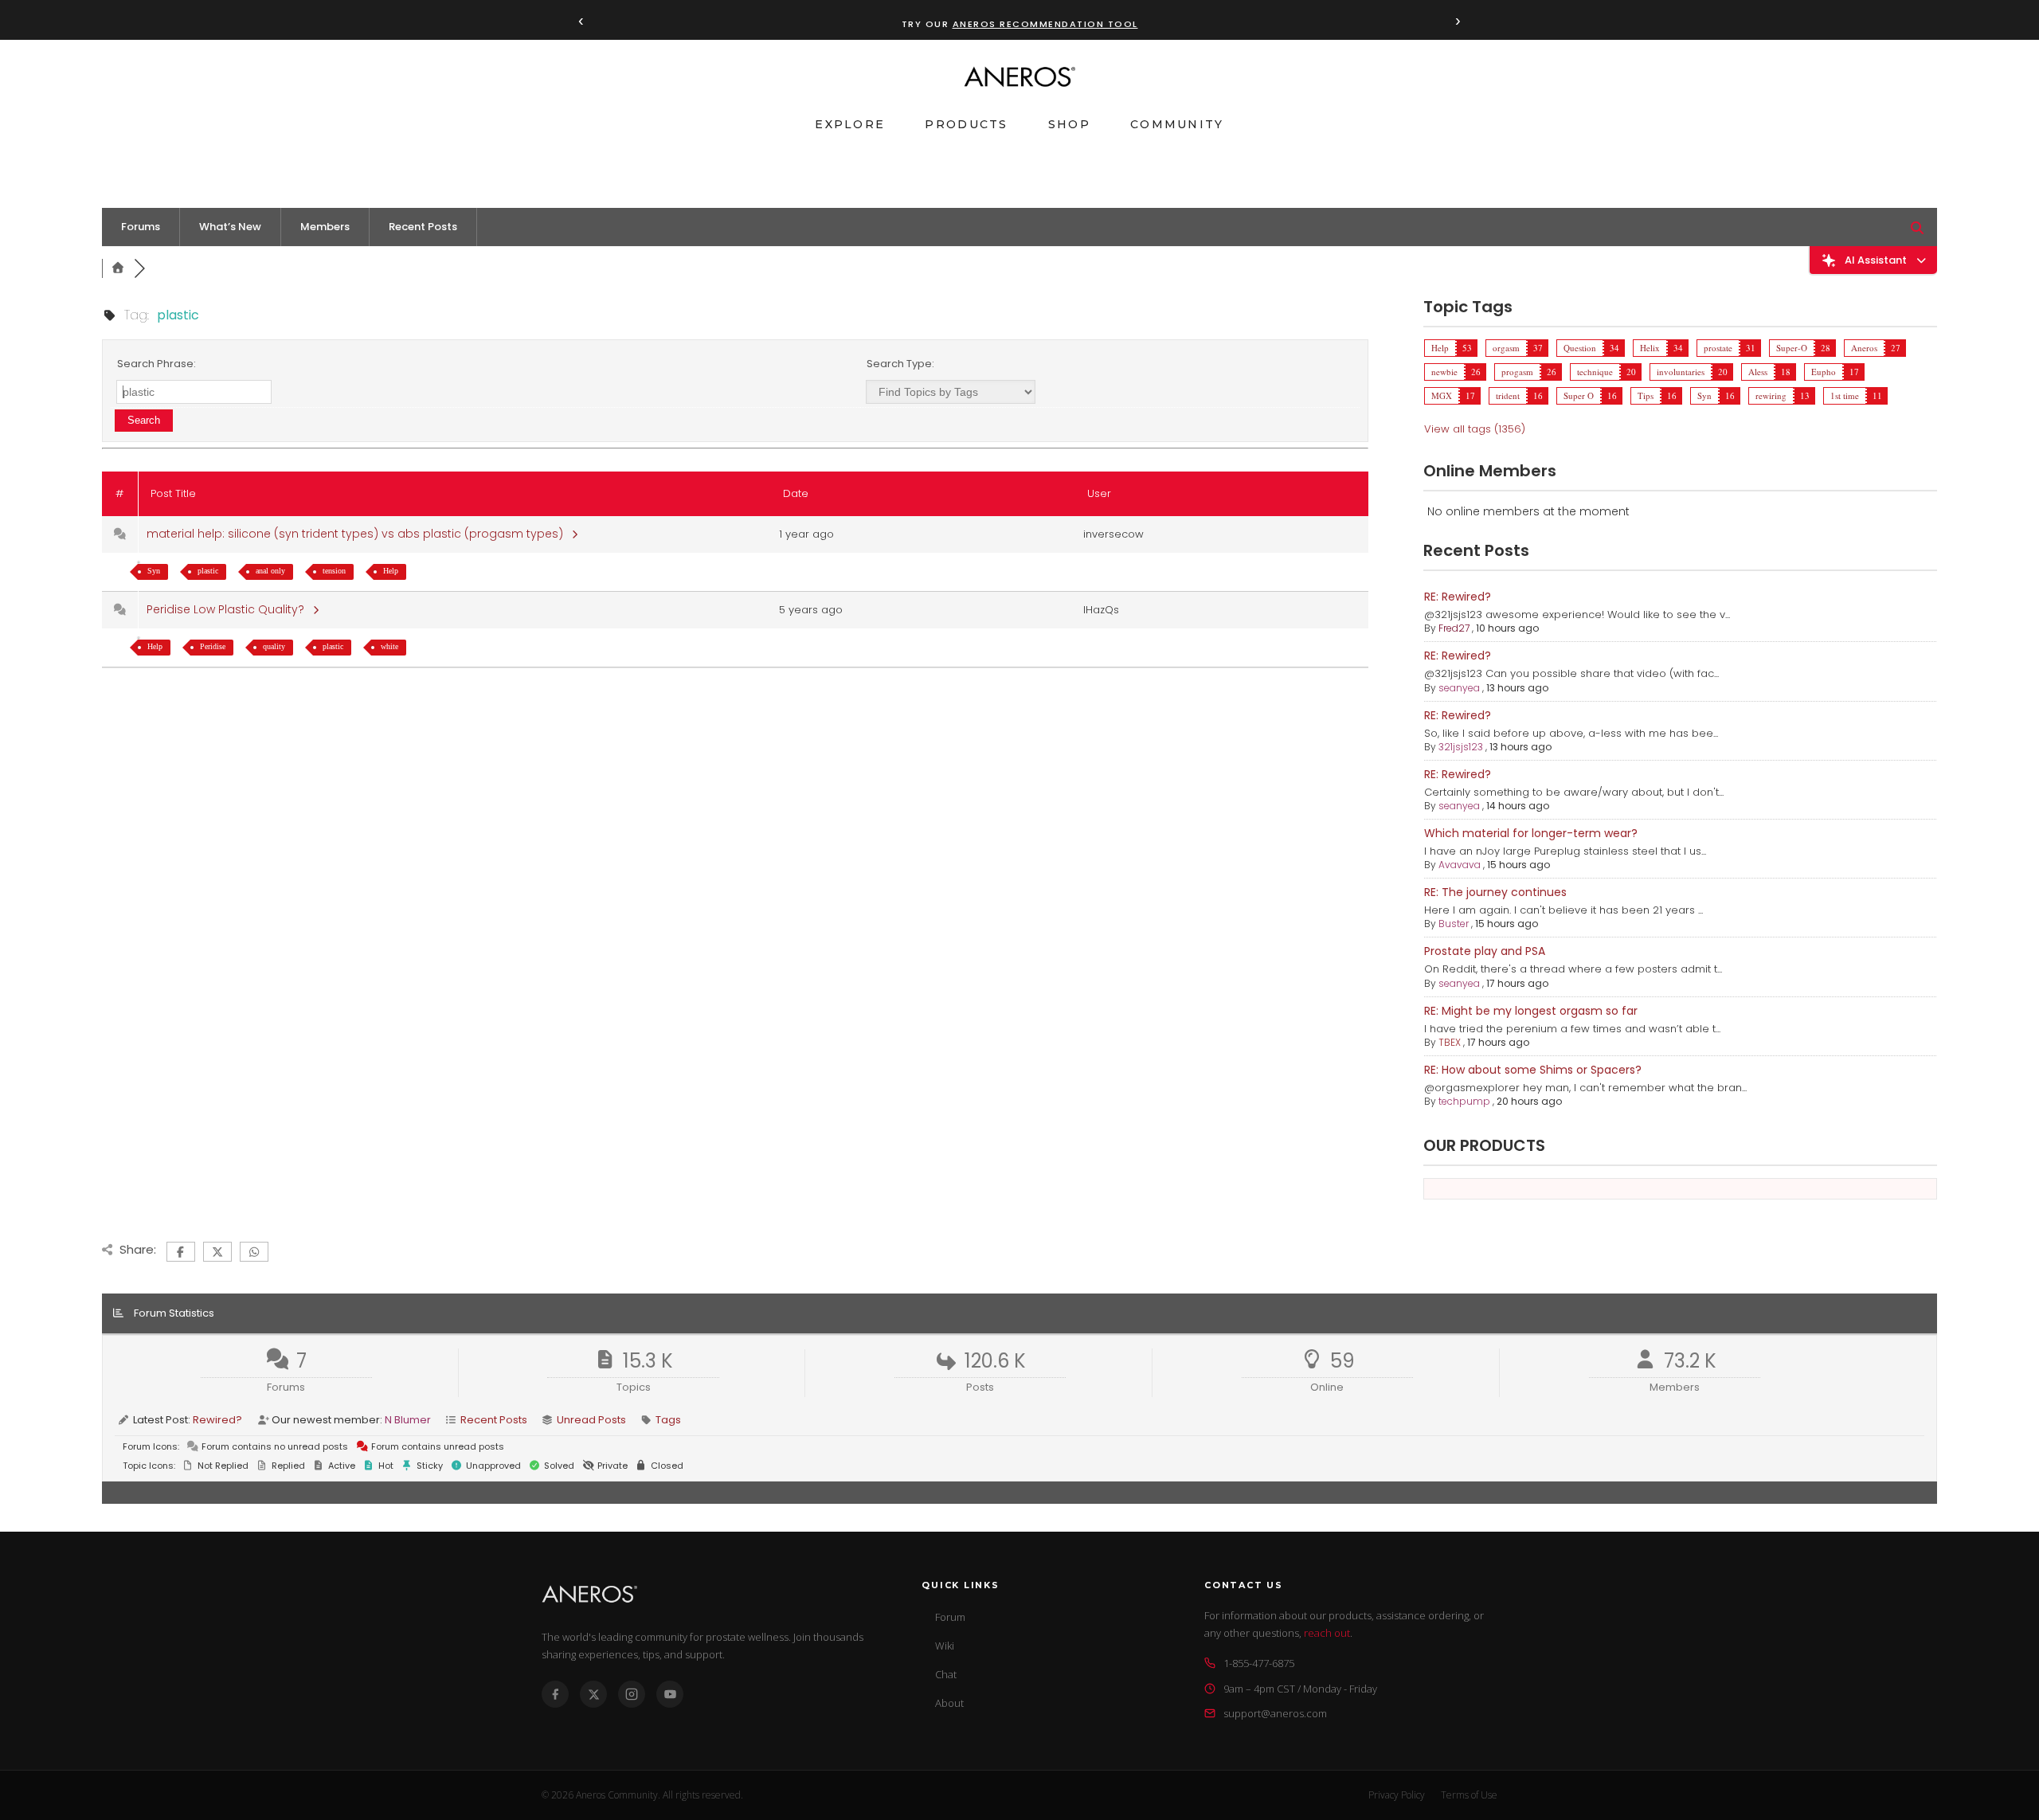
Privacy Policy (1397, 1795)
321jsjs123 (1461, 747)
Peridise (213, 646)
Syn (154, 571)
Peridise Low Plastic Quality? (229, 609)
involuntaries (1681, 372)
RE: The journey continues (1495, 892)
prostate (1718, 348)
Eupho (1824, 372)
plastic (208, 571)
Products (966, 124)
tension (334, 571)
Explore (850, 124)
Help (391, 571)
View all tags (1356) (1475, 429)
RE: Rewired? (1458, 597)
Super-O (1792, 348)
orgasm (1506, 348)
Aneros (1864, 348)
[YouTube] (670, 1694)
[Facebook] (555, 1694)
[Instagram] (632, 1694)
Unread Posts (591, 1420)
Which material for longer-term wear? (1531, 833)
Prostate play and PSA (1485, 951)
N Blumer (408, 1420)
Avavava (1460, 865)
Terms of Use (1469, 1795)
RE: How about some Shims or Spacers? (1533, 1070)
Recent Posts (423, 227)
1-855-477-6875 (1259, 1663)
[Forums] (118, 268)
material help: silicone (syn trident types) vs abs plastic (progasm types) (358, 534)
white (389, 646)
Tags (668, 1420)
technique (1595, 372)
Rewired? (217, 1420)
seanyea (1459, 688)
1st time (1845, 395)
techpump (1464, 1101)
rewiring (1771, 395)
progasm (1517, 372)
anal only (270, 571)
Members (325, 227)
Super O (1579, 395)
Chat (946, 1674)
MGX (1442, 395)
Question (1580, 348)
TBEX (1450, 1042)
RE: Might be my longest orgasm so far (1531, 1011)
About (949, 1703)
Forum (950, 1617)
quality (274, 646)
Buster (1454, 924)
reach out (1327, 1633)
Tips (1646, 395)
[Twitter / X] (593, 1694)
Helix (1650, 348)
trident (1508, 395)
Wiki (945, 1646)
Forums (141, 227)
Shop (1069, 124)
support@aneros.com (1275, 1713)
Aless (1758, 372)
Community (1177, 124)
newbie (1444, 372)
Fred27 (1454, 628)
